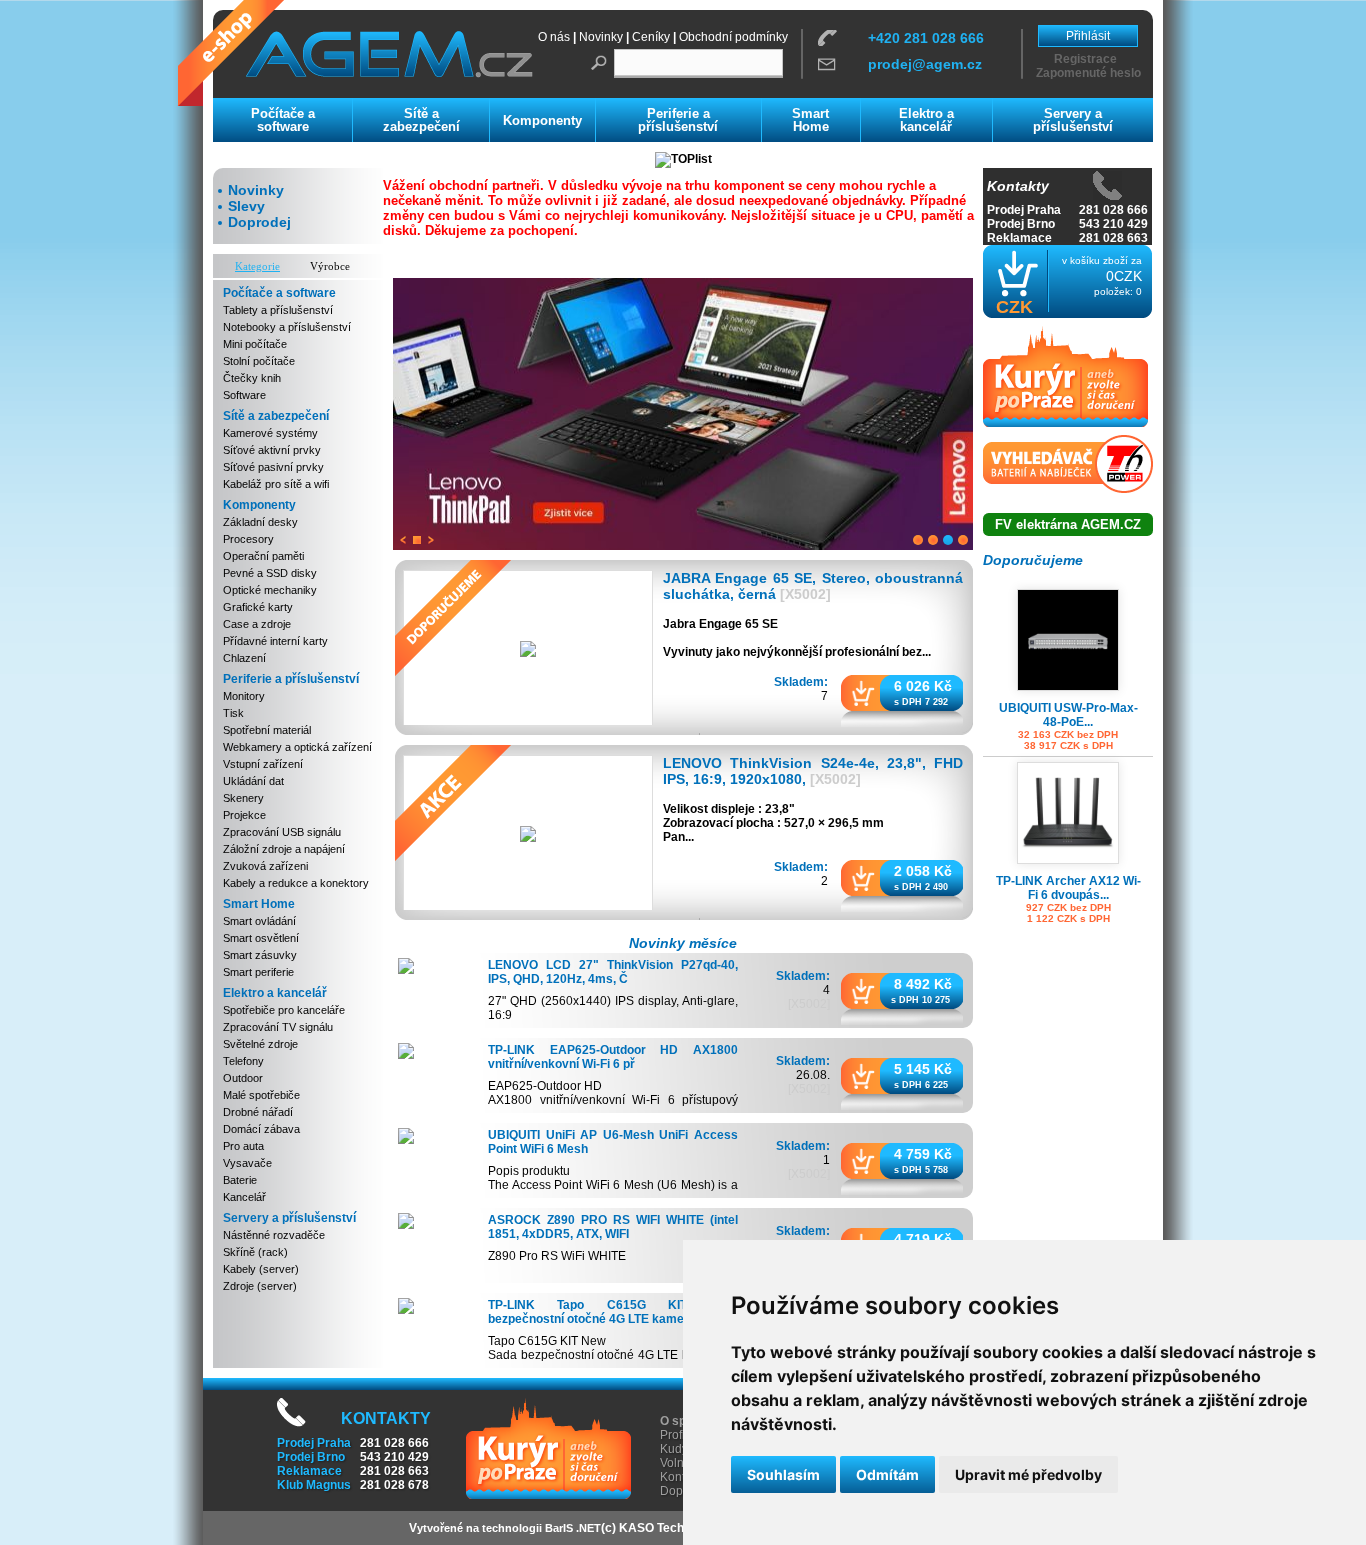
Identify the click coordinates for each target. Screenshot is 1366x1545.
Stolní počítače (259, 361)
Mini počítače (255, 344)
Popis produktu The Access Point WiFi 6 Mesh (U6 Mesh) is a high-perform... (613, 1185)
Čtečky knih (252, 378)
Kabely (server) (261, 1269)
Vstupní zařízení (263, 764)
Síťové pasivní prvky (273, 467)
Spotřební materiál (267, 730)
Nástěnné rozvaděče (274, 1235)
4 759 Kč (923, 1153)
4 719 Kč (923, 1238)
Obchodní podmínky (733, 37)
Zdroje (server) (260, 1286)
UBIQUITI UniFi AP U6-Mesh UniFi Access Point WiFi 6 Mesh (613, 1142)
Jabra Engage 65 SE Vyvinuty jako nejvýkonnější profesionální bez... (797, 637)
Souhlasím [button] (783, 1474)
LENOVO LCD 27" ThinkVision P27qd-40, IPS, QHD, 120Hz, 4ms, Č (613, 972)
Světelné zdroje (260, 1044)
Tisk (233, 713)
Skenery (243, 798)
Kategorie (257, 266)
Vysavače (247, 1163)
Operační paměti (263, 556)
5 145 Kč (923, 1068)
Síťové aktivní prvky (272, 450)
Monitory (244, 696)
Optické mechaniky (270, 590)
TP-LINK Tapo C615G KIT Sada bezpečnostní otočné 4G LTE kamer (613, 1312)
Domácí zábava (261, 1129)
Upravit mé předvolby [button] (1028, 1474)
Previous (403, 540)
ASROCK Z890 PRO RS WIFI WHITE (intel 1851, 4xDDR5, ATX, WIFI (613, 1227)
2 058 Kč (923, 870)
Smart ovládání (259, 921)
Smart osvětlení (261, 938)
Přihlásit (1088, 36)
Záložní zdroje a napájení (284, 849)
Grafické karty (258, 607)
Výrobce (330, 266)
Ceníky (651, 37)
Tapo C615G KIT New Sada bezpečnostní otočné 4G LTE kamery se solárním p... (613, 1355)
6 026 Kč (923, 685)
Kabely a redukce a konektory (296, 883)
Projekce (244, 815)
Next (431, 540)
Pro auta (243, 1146)
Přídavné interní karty (275, 641)
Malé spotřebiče (261, 1095)
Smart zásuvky (260, 955)
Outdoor (243, 1078)
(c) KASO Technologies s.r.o (680, 1528)
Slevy (246, 206)
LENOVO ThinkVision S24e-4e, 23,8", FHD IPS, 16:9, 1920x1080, (813, 771)
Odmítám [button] (887, 1474)
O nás (554, 37)
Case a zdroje (257, 624)
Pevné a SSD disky (270, 573)
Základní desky (260, 522)
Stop (417, 540)
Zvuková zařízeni (265, 866)
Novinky (601, 37)
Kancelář (244, 1197)
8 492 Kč (923, 983)
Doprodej (259, 222)
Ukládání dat (253, 781)
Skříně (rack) (255, 1252)
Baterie (240, 1180)
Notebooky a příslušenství (287, 327)
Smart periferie (258, 972)
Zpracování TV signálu (278, 1027)
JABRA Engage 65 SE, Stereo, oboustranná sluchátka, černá (813, 586)
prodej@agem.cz (925, 64)
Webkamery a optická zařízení (297, 747)
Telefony (243, 1061)
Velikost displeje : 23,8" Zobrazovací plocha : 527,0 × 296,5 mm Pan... (773, 822)
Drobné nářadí (258, 1112)
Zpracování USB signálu (282, 832)
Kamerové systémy (270, 433)
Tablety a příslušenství (278, 310)
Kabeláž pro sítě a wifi (276, 484)
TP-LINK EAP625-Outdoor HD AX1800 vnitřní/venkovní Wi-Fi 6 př (613, 1057)
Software (244, 395)
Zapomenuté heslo (1088, 73)
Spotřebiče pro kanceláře (284, 1010)
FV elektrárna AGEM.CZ (1068, 524)
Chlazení (244, 658)
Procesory (248, 539)
